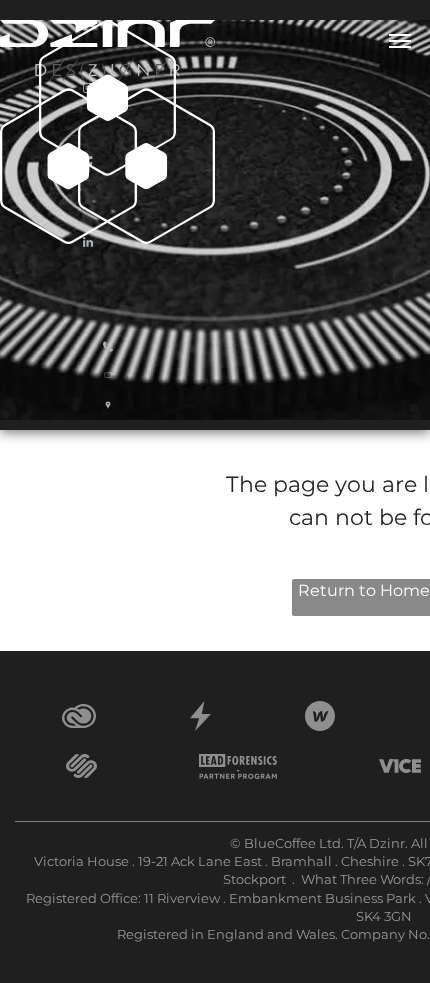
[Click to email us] (108, 385)
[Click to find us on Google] (108, 413)
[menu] (400, 41)
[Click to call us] (108, 353)
